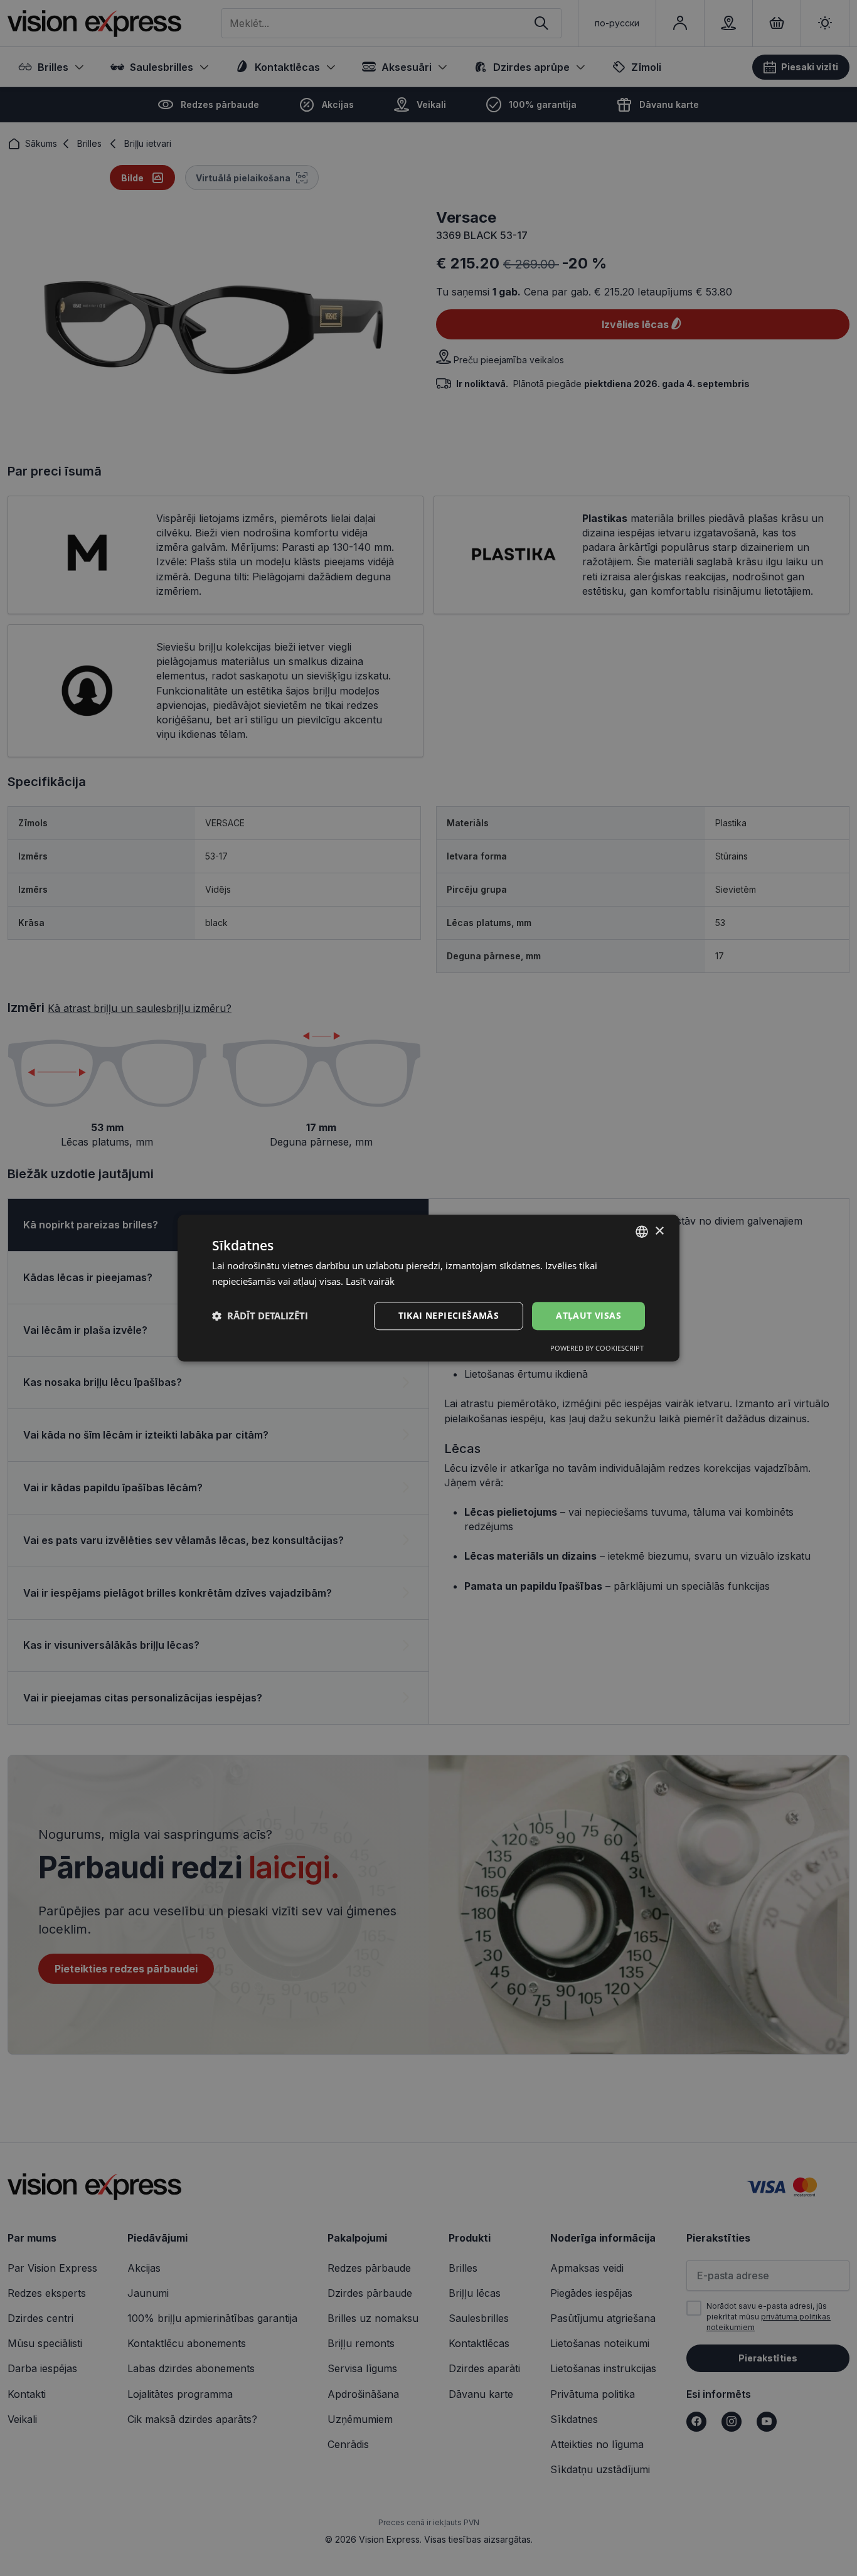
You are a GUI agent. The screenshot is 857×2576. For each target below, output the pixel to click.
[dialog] (428, 1288)
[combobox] (642, 1232)
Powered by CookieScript (597, 1348)
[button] (260, 1316)
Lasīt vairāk (370, 1281)
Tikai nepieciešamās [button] (449, 1315)
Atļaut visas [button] (588, 1315)
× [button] (659, 1231)
